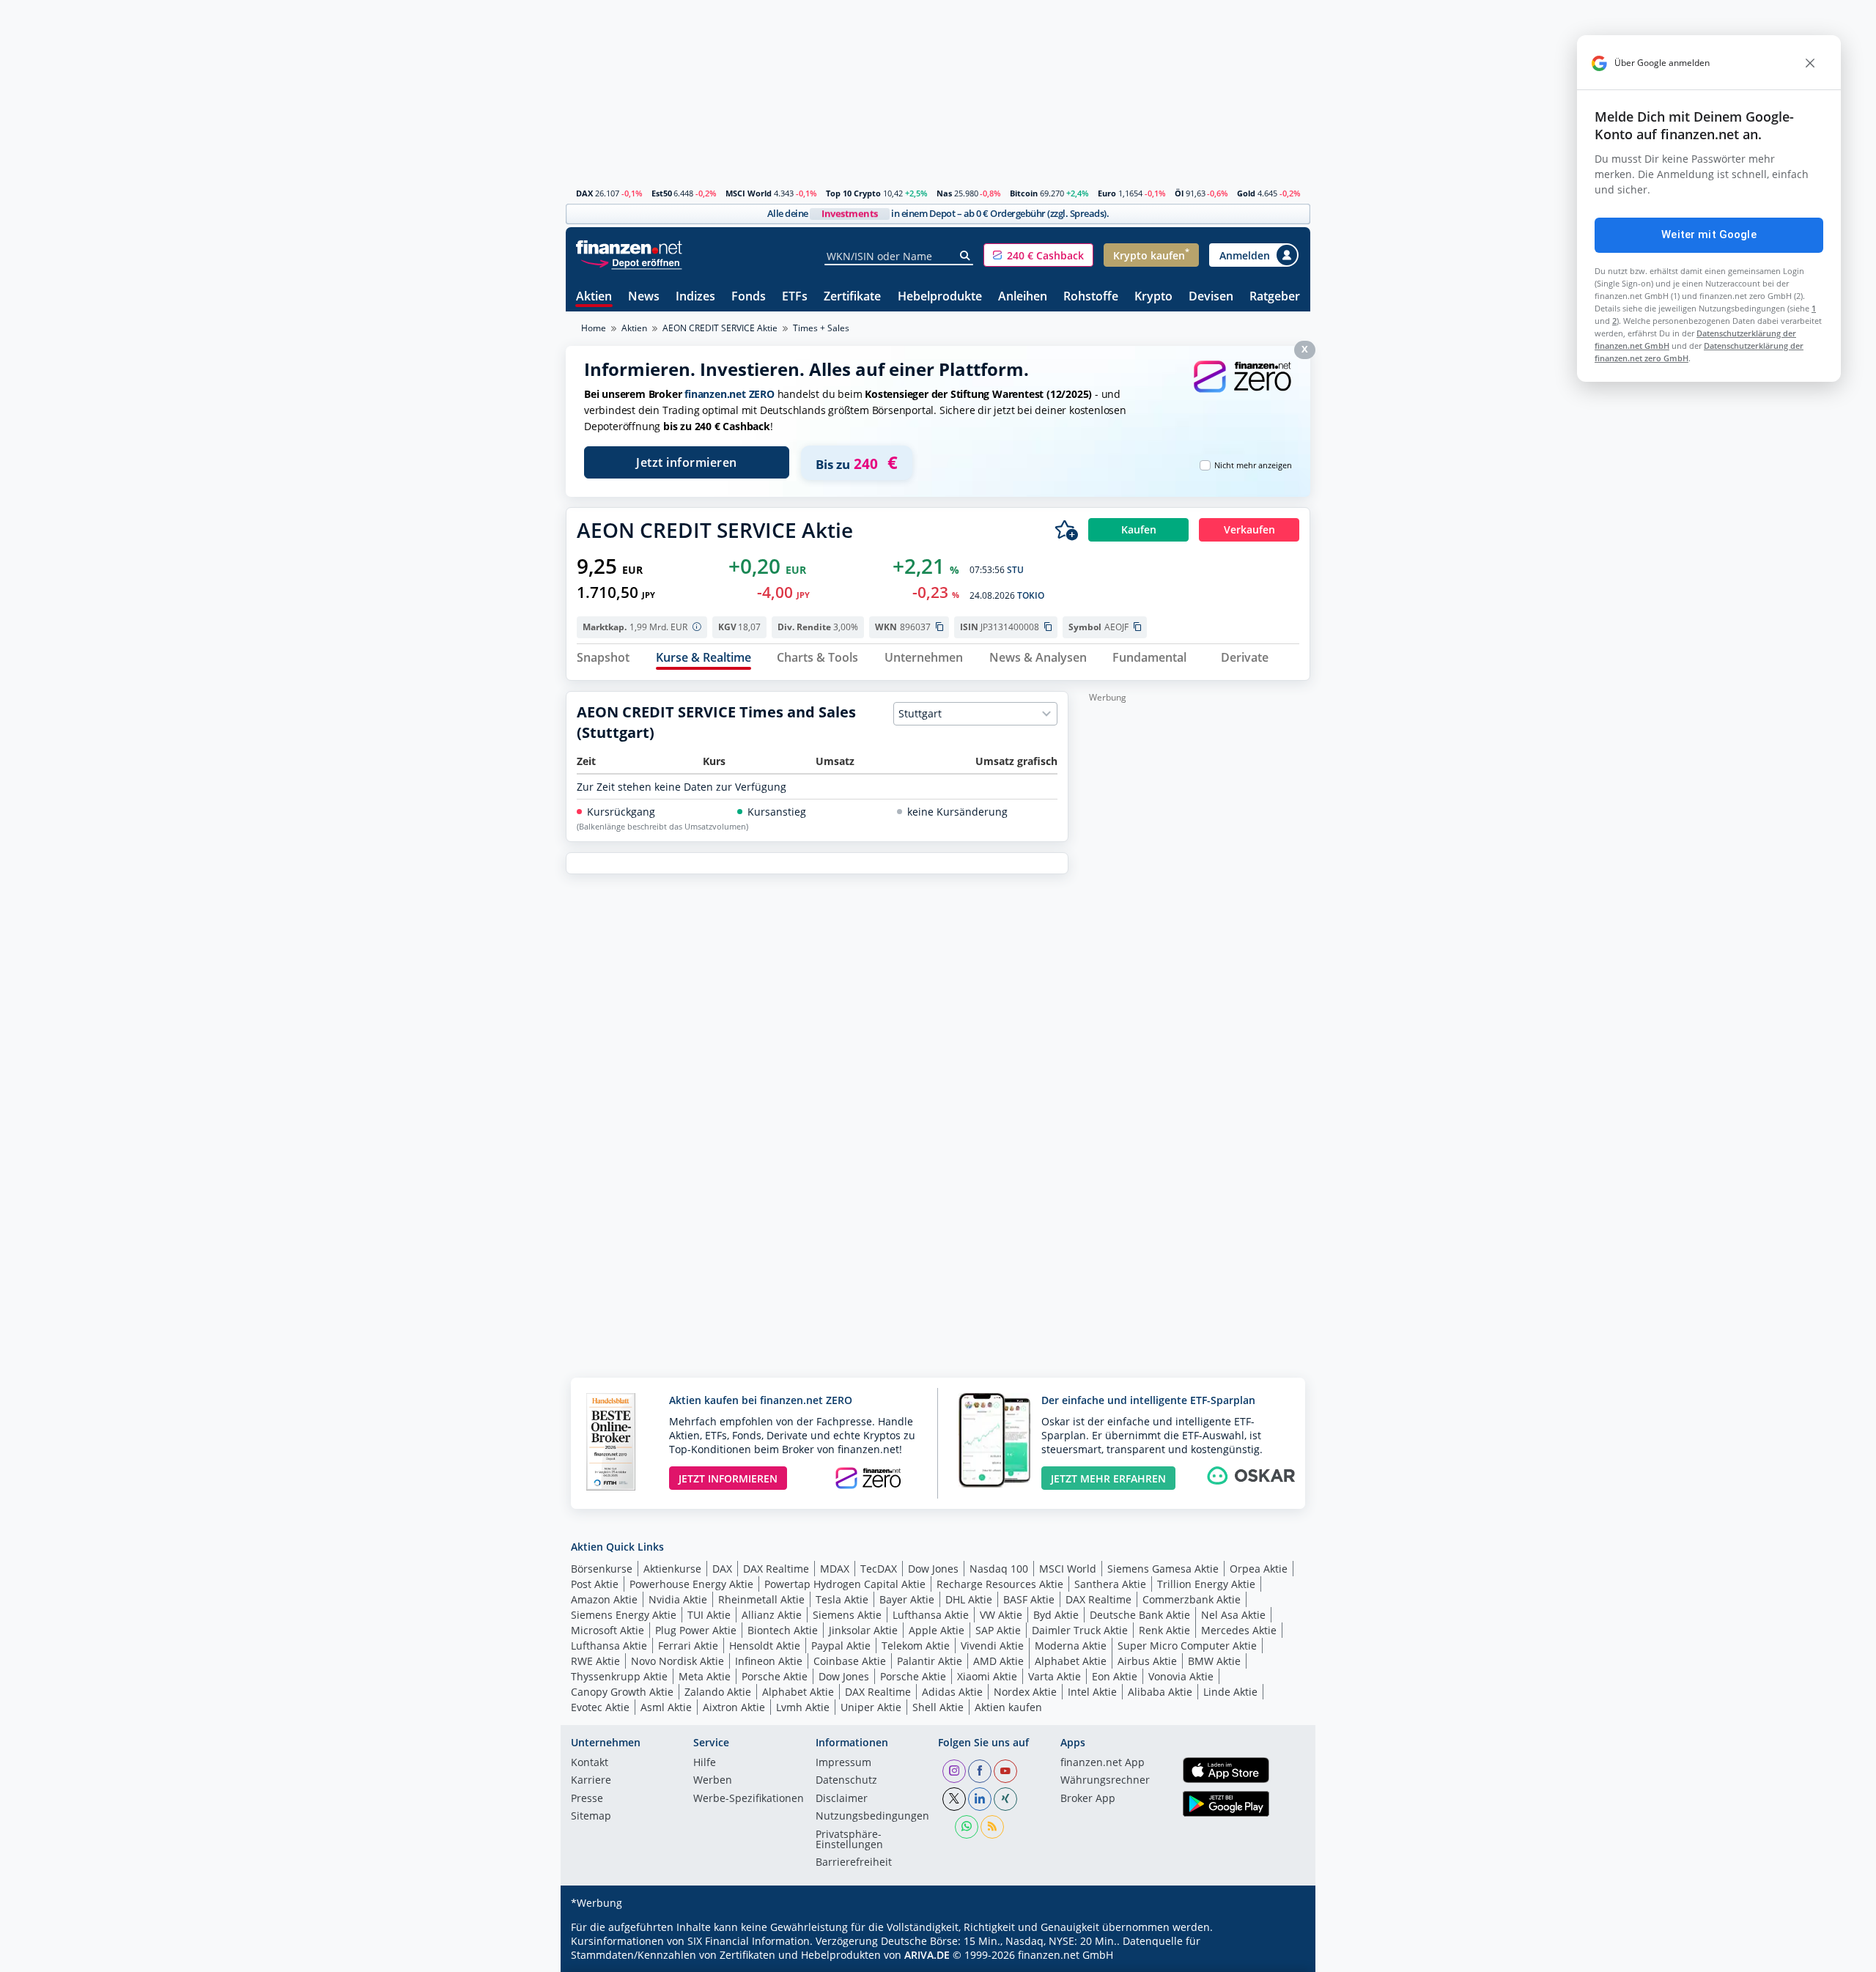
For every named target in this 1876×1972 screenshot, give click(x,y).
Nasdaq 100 (999, 1569)
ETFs (795, 297)
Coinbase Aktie (850, 1661)
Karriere (591, 1781)
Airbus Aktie (1147, 1661)
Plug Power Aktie (696, 1630)
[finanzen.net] (629, 247)
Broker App (1088, 1799)
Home (594, 328)
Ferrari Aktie (688, 1646)
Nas (944, 193)
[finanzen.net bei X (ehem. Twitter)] (954, 1799)
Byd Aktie (1056, 1615)
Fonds (749, 297)
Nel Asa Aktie (1233, 1615)
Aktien (594, 297)
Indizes (695, 297)
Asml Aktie (666, 1707)
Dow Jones (933, 1569)
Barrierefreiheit (854, 1863)
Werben (713, 1781)
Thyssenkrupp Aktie (619, 1676)
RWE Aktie (595, 1661)
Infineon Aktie (769, 1661)
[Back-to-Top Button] (1280, 1956)
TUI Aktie (709, 1615)
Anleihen (1023, 297)
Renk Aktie (1164, 1630)
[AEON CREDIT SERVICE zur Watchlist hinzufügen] (1066, 530)
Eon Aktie (1115, 1676)
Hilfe (705, 1763)
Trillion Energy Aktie (1206, 1584)
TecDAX (879, 1569)
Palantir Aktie (930, 1661)
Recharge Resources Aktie (1000, 1584)
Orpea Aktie (1259, 1569)
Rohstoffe (1091, 297)
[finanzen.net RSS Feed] (992, 1827)
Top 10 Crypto (853, 193)
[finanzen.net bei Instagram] (954, 1771)
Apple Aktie (937, 1630)
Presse (587, 1799)
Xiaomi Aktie (987, 1676)
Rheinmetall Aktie (761, 1599)
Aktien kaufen (1008, 1707)
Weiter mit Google (1709, 235)
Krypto (1153, 297)
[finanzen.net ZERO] (1242, 391)
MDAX (835, 1569)
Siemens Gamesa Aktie (1163, 1569)
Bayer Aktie (907, 1599)
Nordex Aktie (1025, 1692)
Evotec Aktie (600, 1707)
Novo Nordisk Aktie (677, 1661)
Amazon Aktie (604, 1599)
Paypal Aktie (841, 1646)
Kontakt (590, 1763)
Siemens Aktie (847, 1615)
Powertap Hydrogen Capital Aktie (845, 1584)
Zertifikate (852, 297)
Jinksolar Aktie (863, 1630)
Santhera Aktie (1110, 1584)
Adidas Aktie (952, 1692)
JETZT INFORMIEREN (728, 1478)
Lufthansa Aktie (931, 1615)
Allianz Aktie (772, 1615)
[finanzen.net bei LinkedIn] (980, 1799)
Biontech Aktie (783, 1630)
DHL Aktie (969, 1599)
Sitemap (591, 1817)
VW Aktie (1001, 1615)
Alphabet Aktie (1071, 1661)
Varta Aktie (1055, 1676)
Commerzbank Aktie (1192, 1599)
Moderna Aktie (1071, 1646)
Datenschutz (846, 1781)
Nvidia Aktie (678, 1599)
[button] (1038, 255)
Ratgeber (1275, 297)
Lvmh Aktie (803, 1707)
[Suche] (965, 256)
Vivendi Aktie (992, 1646)
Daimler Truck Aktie (1080, 1630)
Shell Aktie (938, 1707)
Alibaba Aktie (1160, 1692)
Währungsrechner (1105, 1781)
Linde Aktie (1230, 1692)
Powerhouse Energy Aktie (691, 1584)
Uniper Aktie (871, 1707)
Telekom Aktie (916, 1646)
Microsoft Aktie (608, 1630)
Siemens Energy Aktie (624, 1615)
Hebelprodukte (940, 297)
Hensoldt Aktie (765, 1646)
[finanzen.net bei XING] (1005, 1799)
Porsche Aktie (775, 1676)
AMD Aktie (998, 1661)
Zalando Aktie (718, 1692)
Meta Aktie (705, 1676)
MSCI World (749, 193)
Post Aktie (595, 1584)
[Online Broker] (631, 262)
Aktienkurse (672, 1569)
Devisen (1211, 297)
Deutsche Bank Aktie (1140, 1615)
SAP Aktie (998, 1630)
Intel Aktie (1092, 1692)
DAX (584, 193)
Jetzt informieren (687, 462)
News (644, 297)
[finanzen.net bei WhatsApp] (967, 1827)
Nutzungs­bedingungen (872, 1817)
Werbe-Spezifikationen (749, 1799)
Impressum (843, 1763)
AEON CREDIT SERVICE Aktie (720, 328)
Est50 (662, 193)
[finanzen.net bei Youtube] (1005, 1771)
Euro (1107, 193)
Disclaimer (842, 1799)
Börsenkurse (602, 1569)
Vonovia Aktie (1181, 1676)
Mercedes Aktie (1239, 1630)
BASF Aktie (1029, 1599)
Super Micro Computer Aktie (1187, 1646)
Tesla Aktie (842, 1599)
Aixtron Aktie (734, 1707)
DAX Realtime (776, 1569)
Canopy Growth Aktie (622, 1692)
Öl (1179, 193)
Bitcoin (1024, 193)
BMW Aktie (1214, 1661)
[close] (1810, 63)
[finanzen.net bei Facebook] (980, 1771)
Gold (1246, 193)
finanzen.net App (1103, 1763)
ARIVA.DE (927, 1955)
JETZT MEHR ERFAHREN (1108, 1478)
